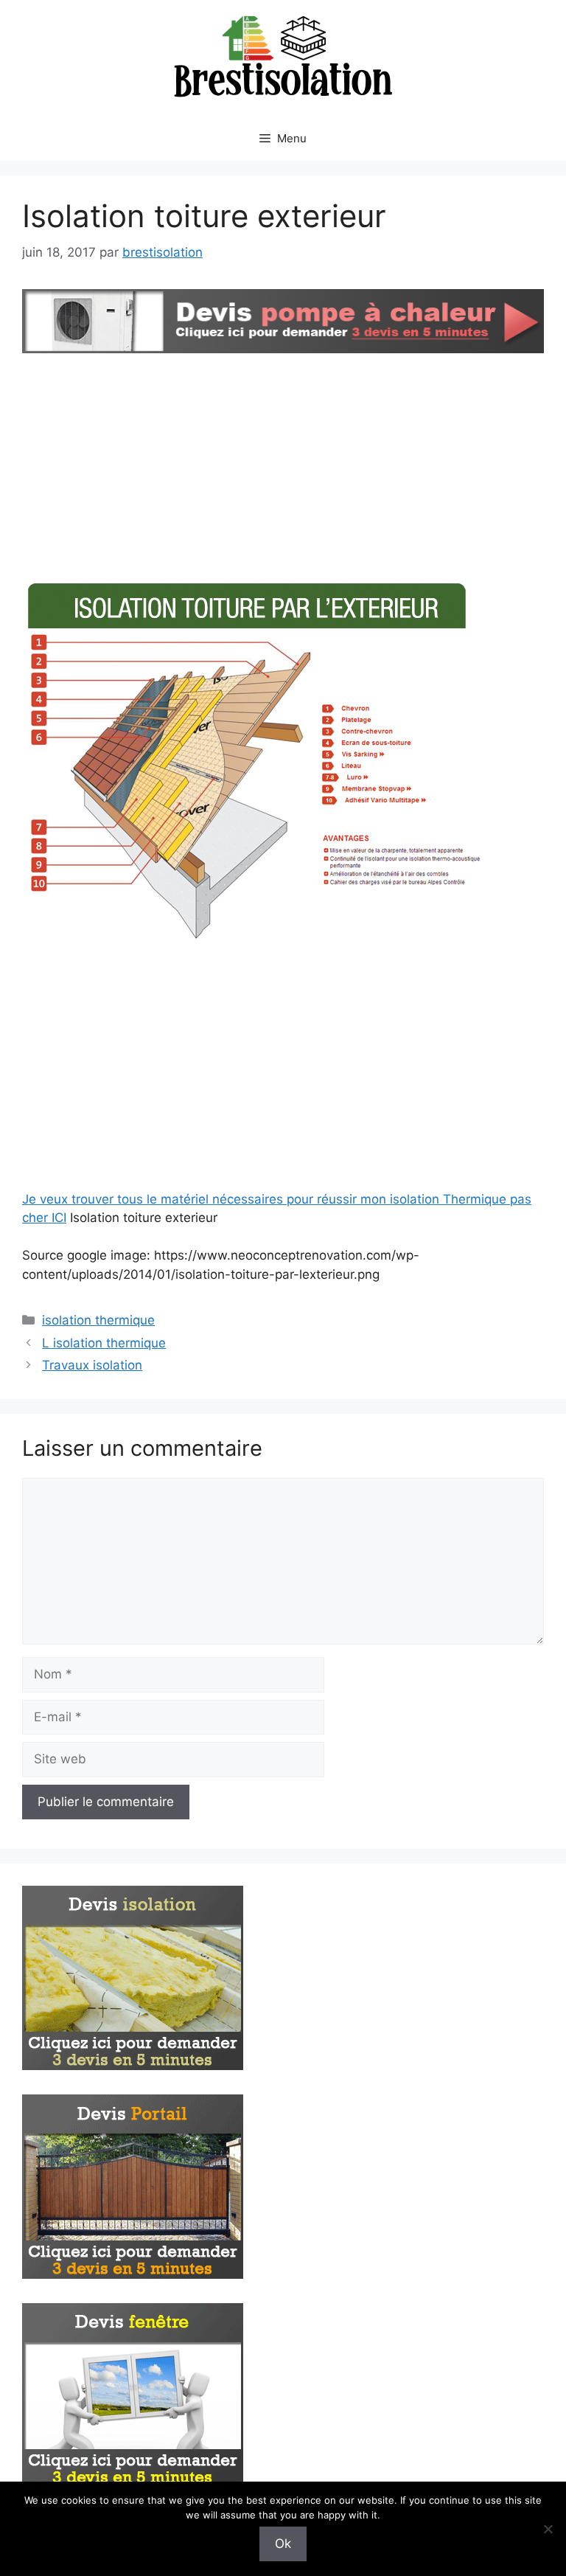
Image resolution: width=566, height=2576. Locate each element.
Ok (283, 2544)
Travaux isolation (92, 1365)
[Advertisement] (283, 468)
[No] (548, 2529)
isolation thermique (98, 1320)
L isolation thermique (104, 1343)
